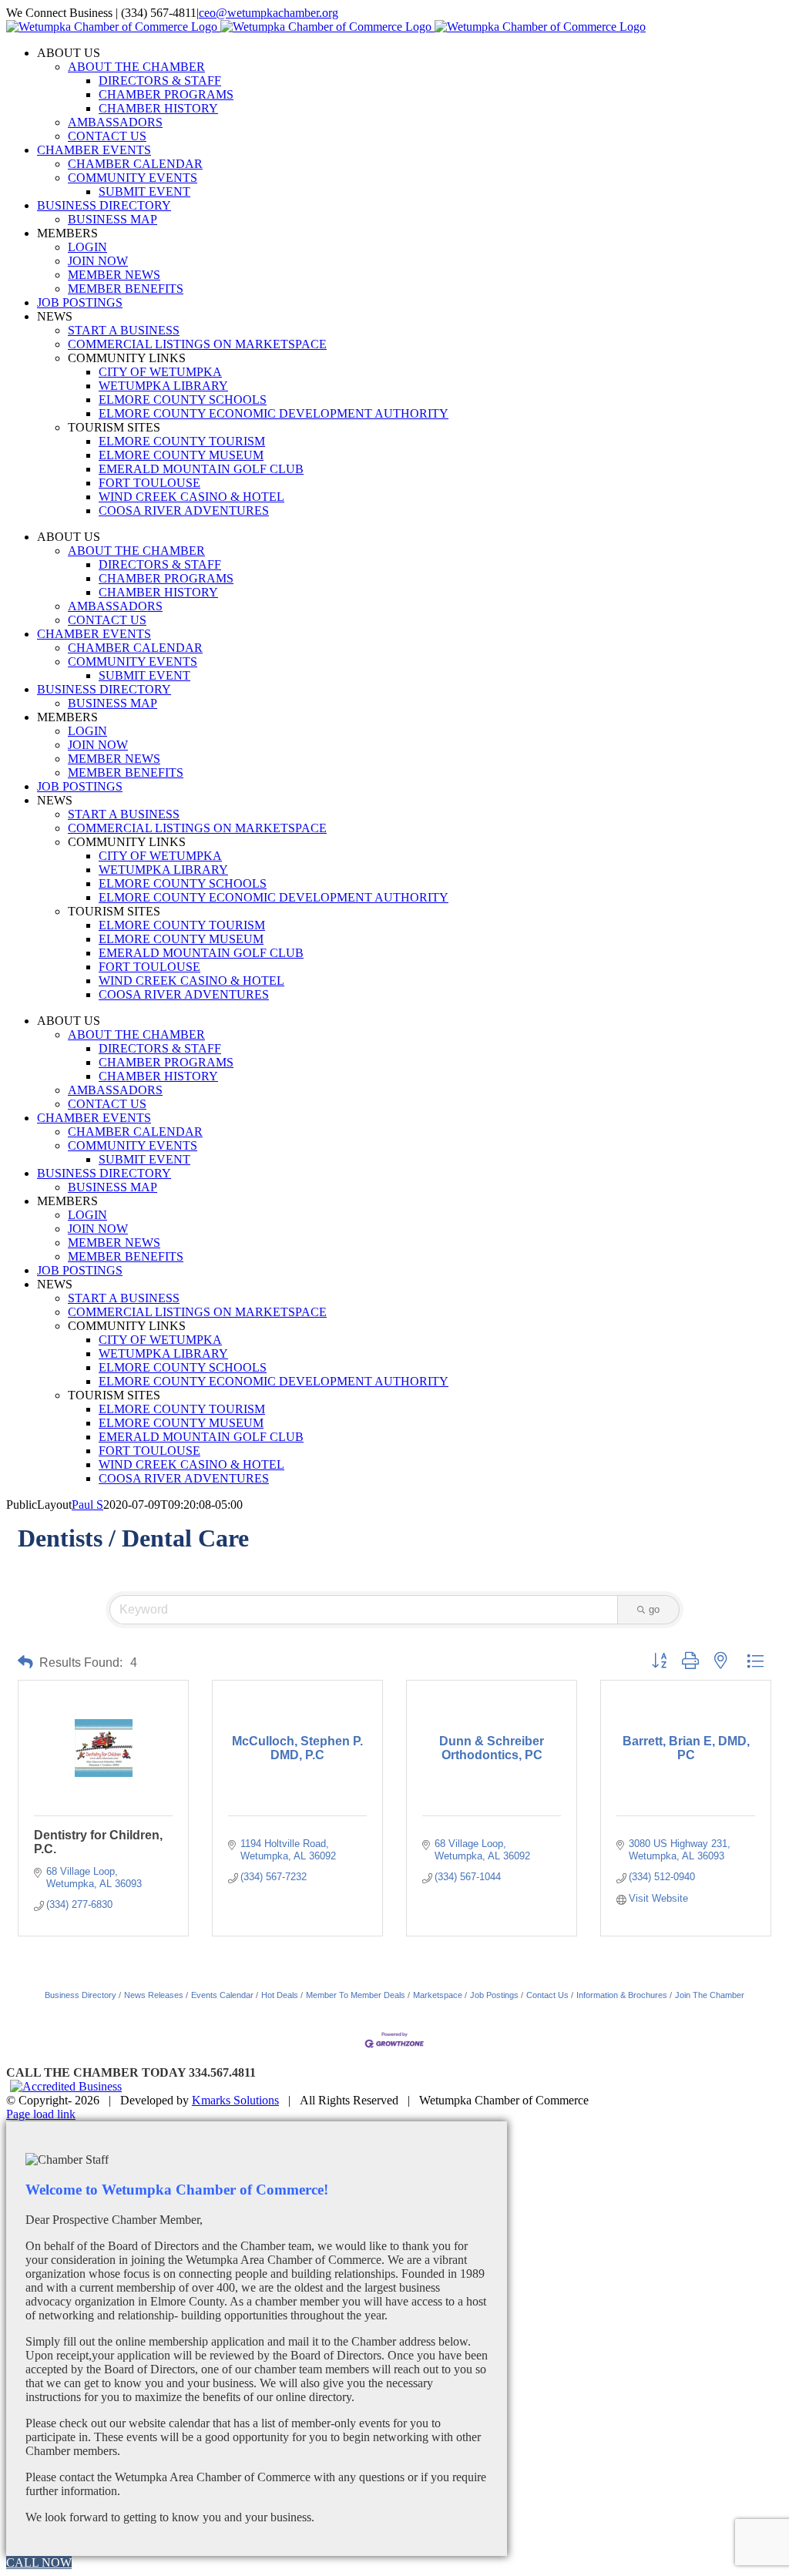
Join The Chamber (710, 1995)
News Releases (154, 1995)
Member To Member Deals (356, 1995)
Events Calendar (222, 1995)
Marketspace (438, 1995)
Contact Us (547, 1995)
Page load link (41, 2114)
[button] (25, 1662)
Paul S (87, 1505)
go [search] (654, 1609)
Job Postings (494, 1995)
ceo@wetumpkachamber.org (269, 13)
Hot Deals (280, 1995)
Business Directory (81, 1995)
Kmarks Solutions (235, 2100)
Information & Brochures (622, 1995)
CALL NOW (39, 2563)
